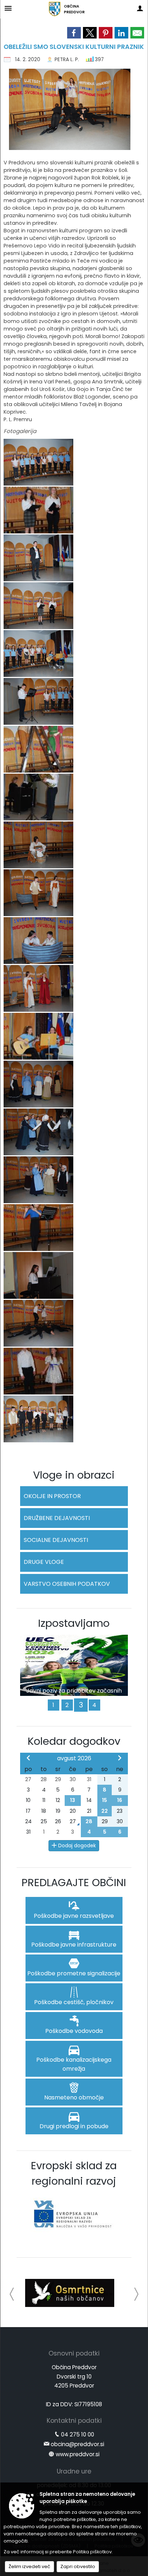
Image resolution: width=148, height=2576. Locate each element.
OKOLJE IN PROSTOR (52, 1496)
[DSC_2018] (38, 1084)
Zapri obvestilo (78, 2566)
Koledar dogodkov (74, 1741)
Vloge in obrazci (74, 1475)
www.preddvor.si (78, 2454)
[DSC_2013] (38, 989)
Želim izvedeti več (29, 2566)
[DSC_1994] (38, 606)
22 (105, 1811)
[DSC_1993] (38, 558)
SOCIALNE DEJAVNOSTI (56, 1540)
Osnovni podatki (74, 2353)
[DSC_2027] (38, 1228)
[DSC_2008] (38, 893)
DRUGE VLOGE (44, 1562)
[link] (74, 33)
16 (120, 1800)
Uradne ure (74, 2471)
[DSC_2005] (38, 845)
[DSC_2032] (38, 1323)
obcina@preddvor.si (77, 2444)
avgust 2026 (74, 1758)
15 (105, 1800)
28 (89, 1821)
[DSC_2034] (38, 1371)
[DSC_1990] (38, 462)
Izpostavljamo (74, 1623)
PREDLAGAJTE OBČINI (74, 1883)
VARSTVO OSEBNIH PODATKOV (67, 1584)
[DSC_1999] (38, 749)
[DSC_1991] (38, 510)
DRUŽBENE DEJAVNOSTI (57, 1518)
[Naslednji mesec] (120, 1758)
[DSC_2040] (38, 1419)
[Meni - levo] (8, 8)
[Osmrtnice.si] (70, 2293)
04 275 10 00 (78, 2434)
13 (73, 1800)
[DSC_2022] (38, 1132)
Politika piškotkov (92, 2552)
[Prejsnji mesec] (28, 1758)
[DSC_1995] (38, 654)
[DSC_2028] (38, 1276)
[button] (12, 2294)
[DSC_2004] (38, 797)
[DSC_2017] (38, 1036)
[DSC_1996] (38, 702)
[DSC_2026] (38, 1180)
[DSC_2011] (38, 941)
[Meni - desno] (140, 8)
